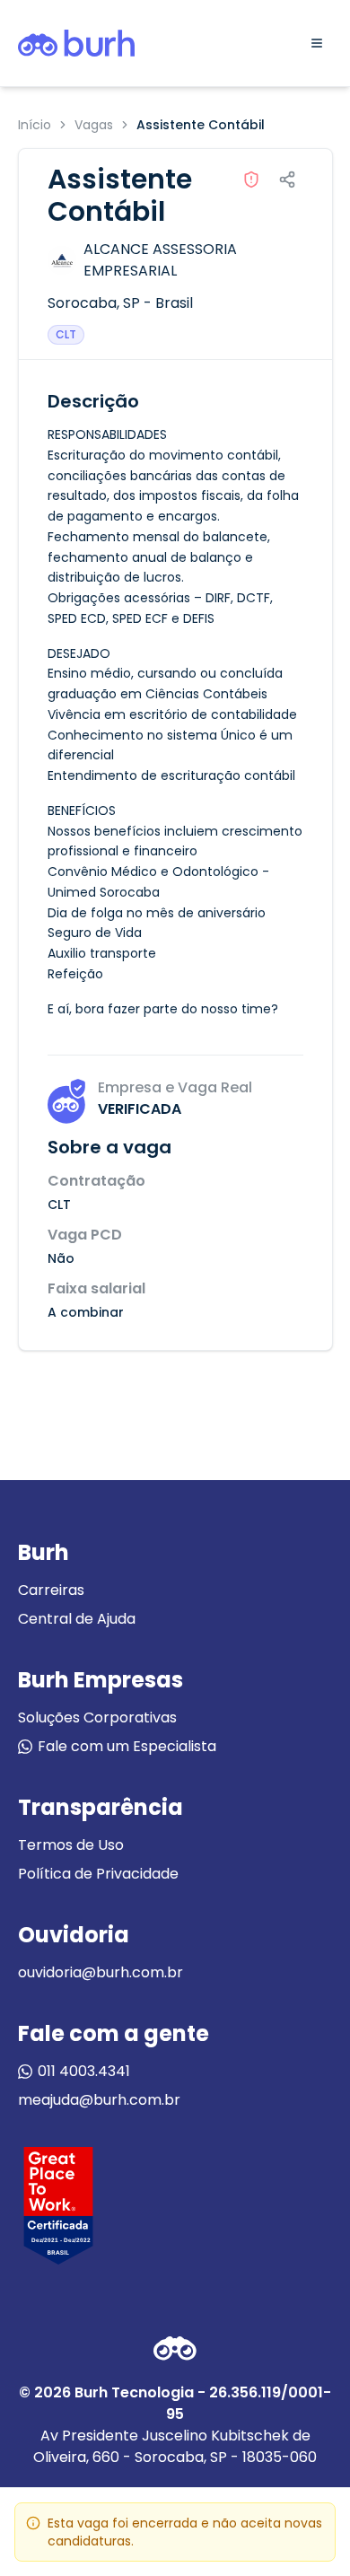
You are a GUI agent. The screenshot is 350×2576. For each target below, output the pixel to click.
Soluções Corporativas (97, 1717)
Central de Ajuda (77, 1619)
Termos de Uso (71, 1845)
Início (35, 125)
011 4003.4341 (84, 2071)
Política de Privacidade (98, 1874)
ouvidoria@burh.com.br (101, 1972)
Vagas (94, 125)
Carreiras (51, 1590)
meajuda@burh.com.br (99, 2100)
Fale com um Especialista (127, 1746)
